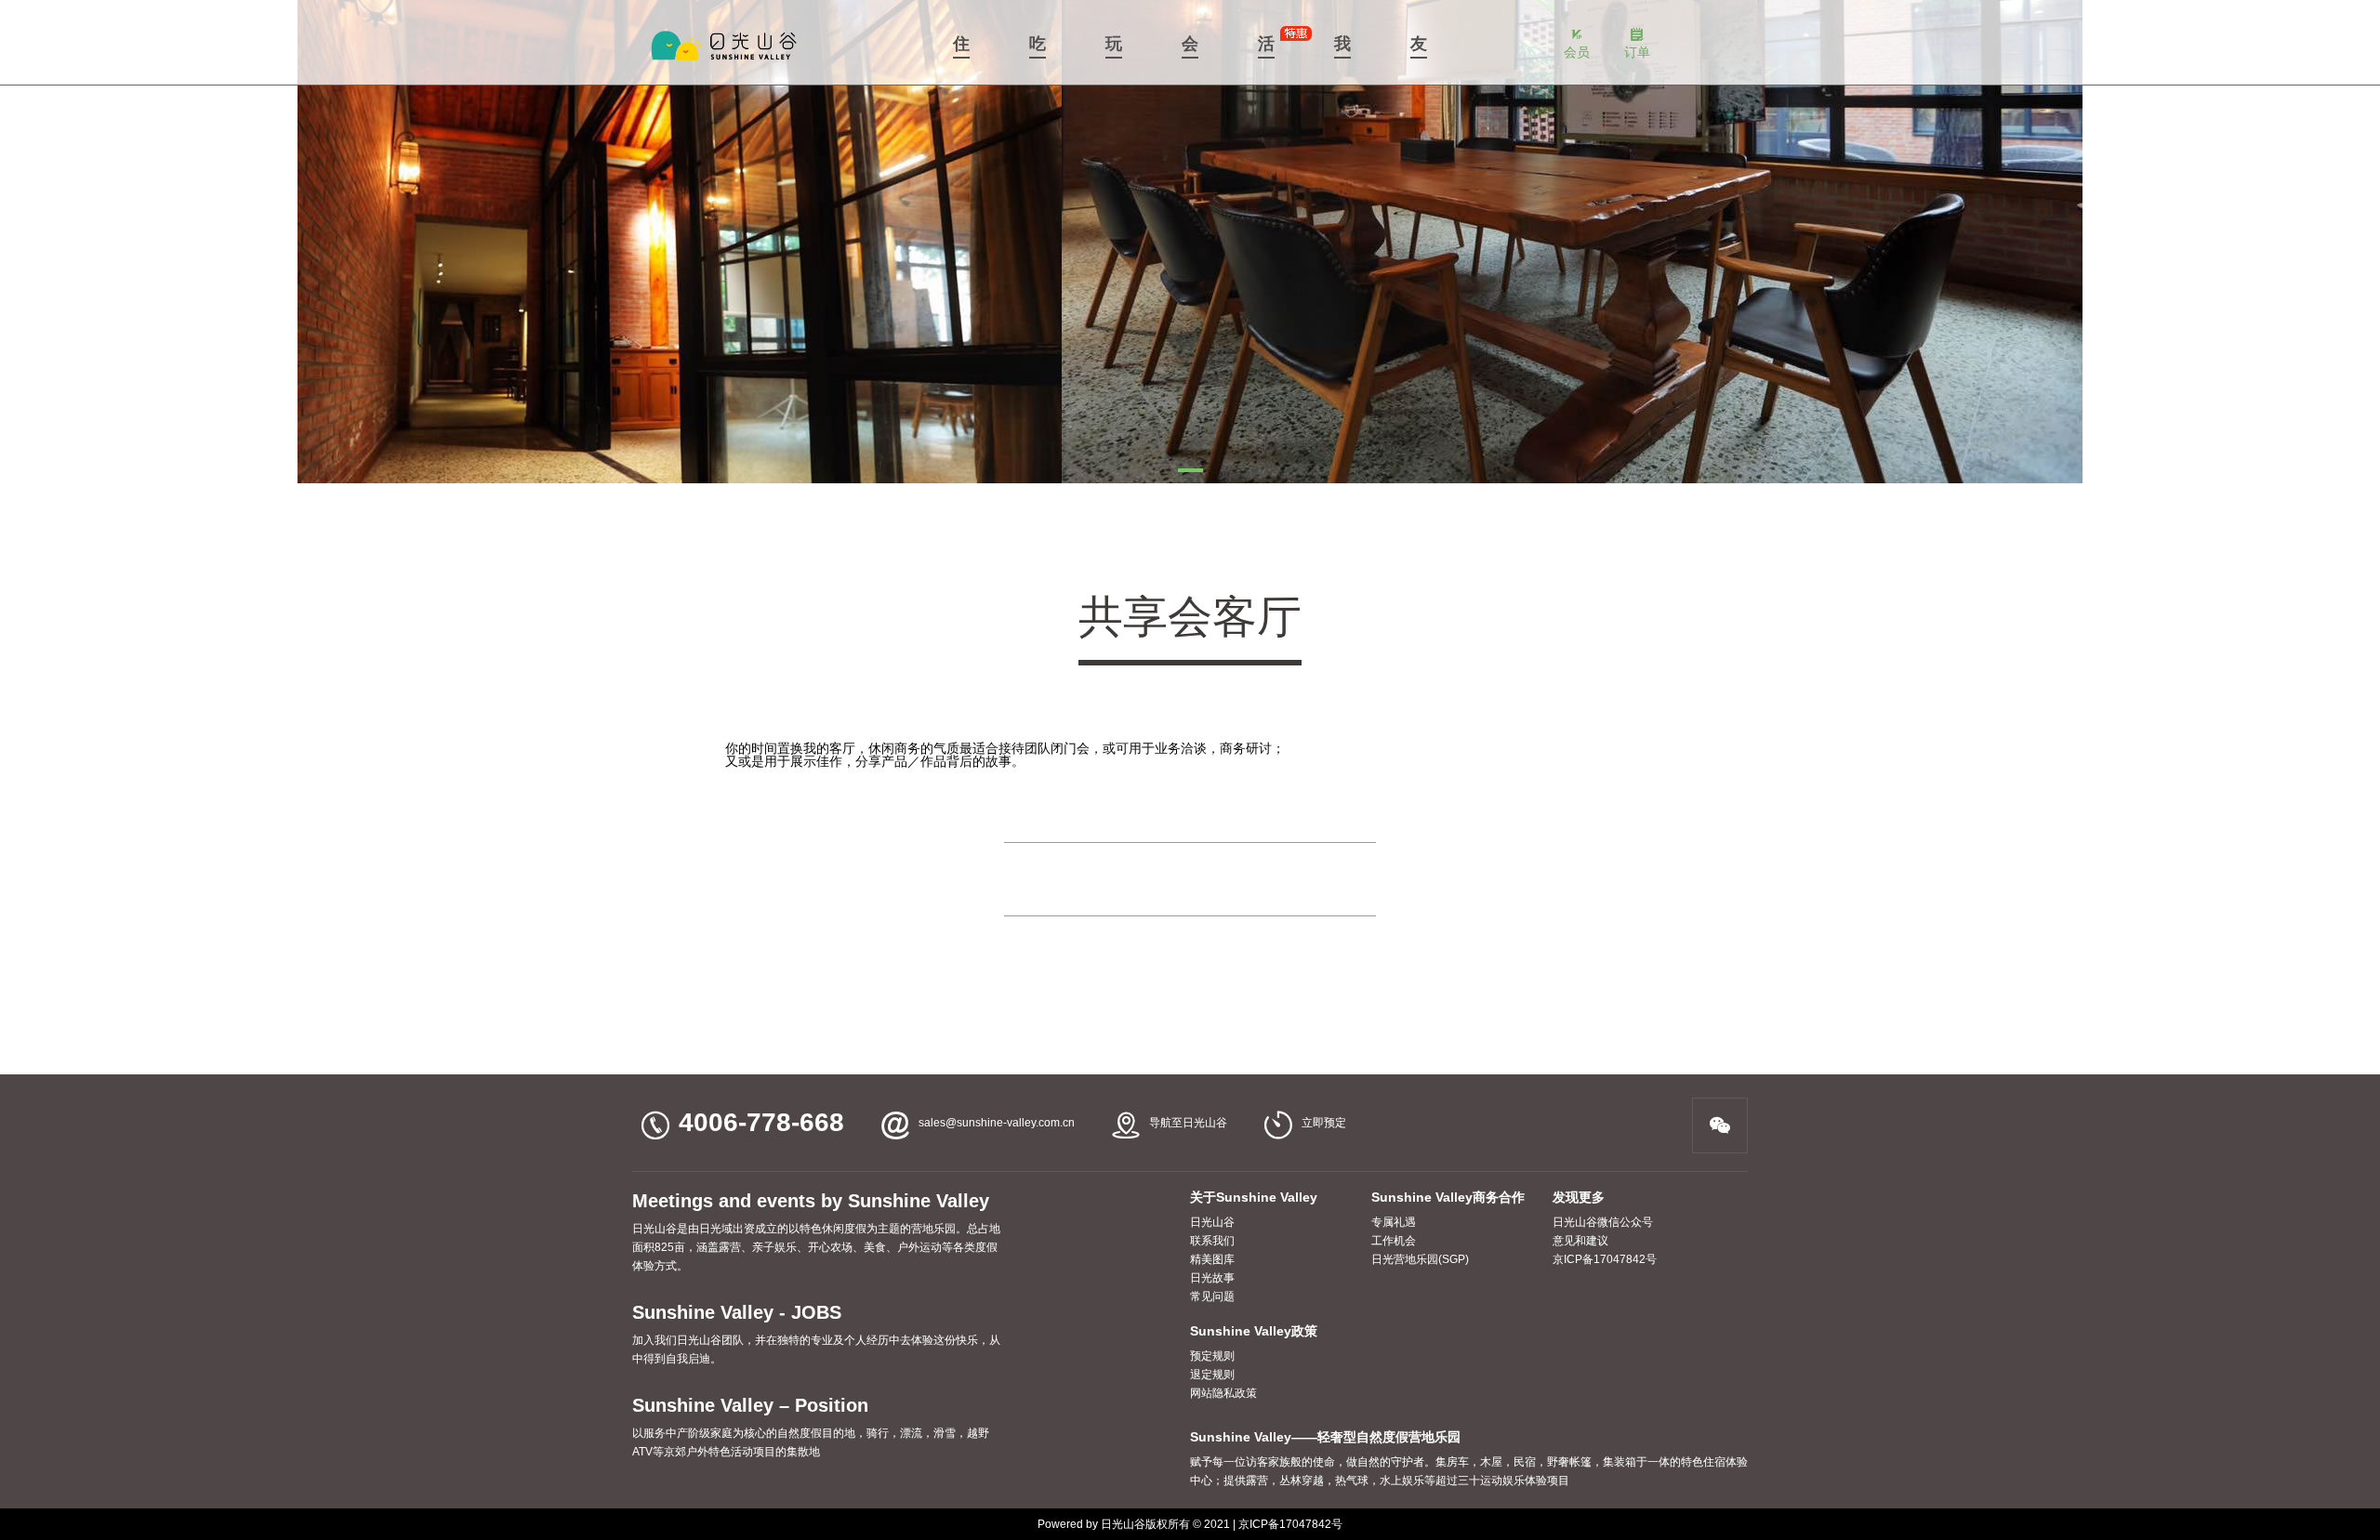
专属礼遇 (1394, 1222)
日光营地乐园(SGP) (1420, 1259)
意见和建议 (1580, 1241)
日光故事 (1212, 1278)
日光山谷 (1212, 1222)
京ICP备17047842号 (1605, 1259)
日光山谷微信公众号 (1603, 1222)
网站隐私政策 (1223, 1393)
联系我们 (1212, 1241)
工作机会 (1394, 1241)
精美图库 (1212, 1259)
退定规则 (1212, 1375)
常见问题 (1212, 1296)
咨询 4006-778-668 (1190, 879)
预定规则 (1212, 1356)
